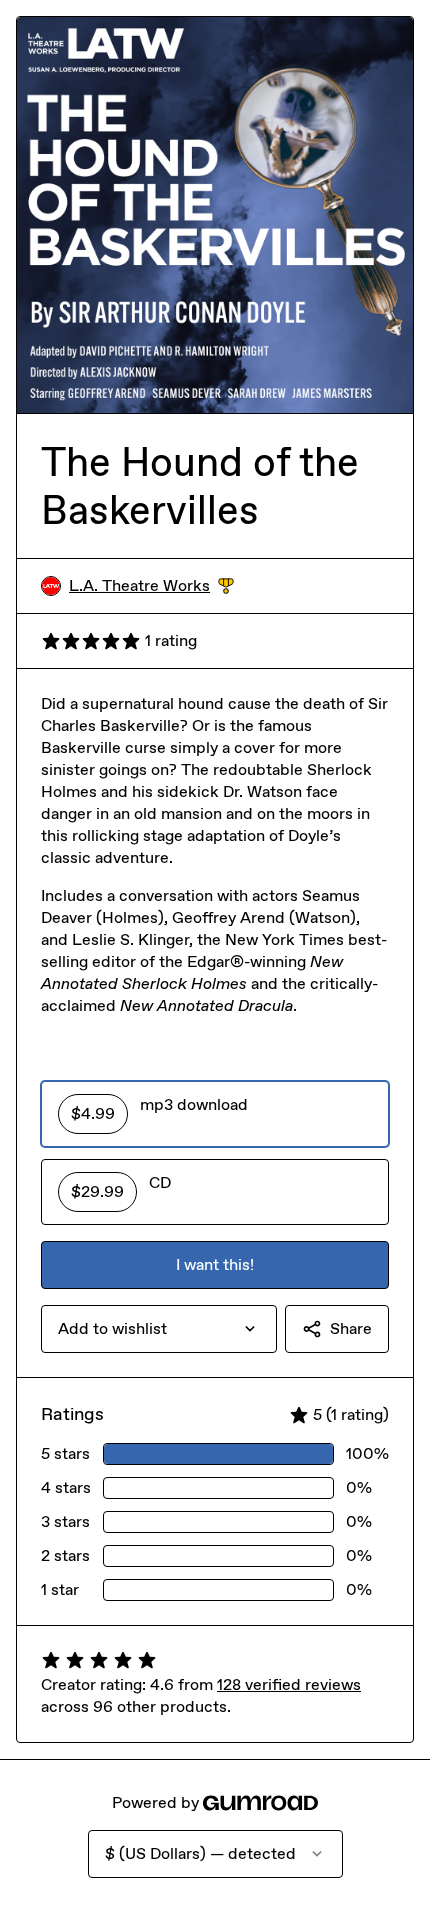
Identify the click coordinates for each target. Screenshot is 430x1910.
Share (351, 1328)
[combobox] (159, 1329)
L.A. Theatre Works (151, 586)
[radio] (215, 1114)
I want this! (215, 1264)
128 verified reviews (289, 1684)
